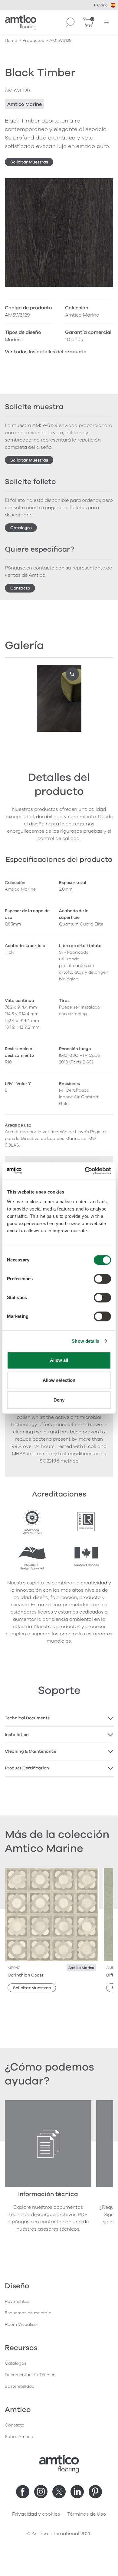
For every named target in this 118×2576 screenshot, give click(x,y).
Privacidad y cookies (36, 2514)
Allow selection (59, 1380)
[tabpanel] (59, 1718)
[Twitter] (59, 2492)
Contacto (20, 588)
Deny (59, 1400)
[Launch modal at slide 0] (72, 674)
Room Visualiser (22, 2324)
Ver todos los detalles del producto (46, 352)
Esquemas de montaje (28, 2313)
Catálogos (16, 2363)
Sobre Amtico (19, 2437)
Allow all (59, 1360)
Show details (85, 1341)
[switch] (102, 1279)
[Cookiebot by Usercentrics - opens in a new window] (85, 1171)
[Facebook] (23, 2492)
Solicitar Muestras (29, 162)
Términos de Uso (87, 2514)
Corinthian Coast (26, 1975)
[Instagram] (41, 2492)
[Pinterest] (95, 2492)
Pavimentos (17, 2301)
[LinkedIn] (77, 2492)
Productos (33, 40)
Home (11, 40)
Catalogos (21, 528)
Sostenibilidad (20, 2386)
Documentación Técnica (30, 2375)
